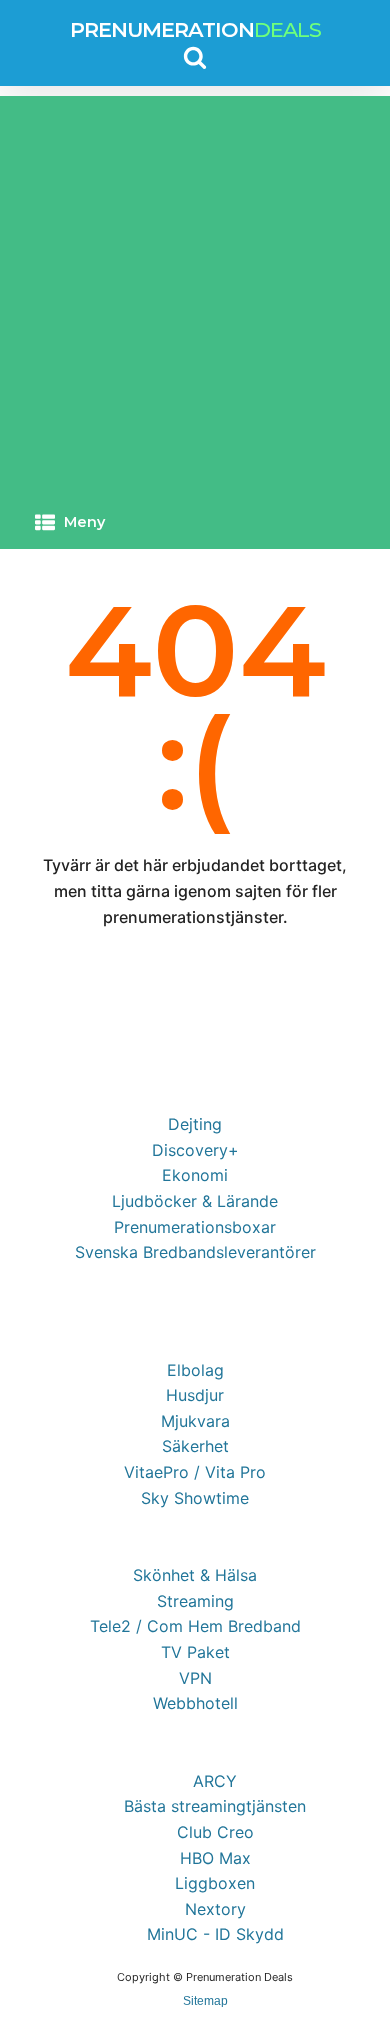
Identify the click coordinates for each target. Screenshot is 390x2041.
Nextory (215, 1909)
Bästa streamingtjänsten (215, 1806)
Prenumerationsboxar (195, 1227)
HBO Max (215, 1858)
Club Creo (215, 1832)
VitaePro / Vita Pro (195, 1472)
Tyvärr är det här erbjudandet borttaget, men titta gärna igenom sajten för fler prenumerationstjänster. (195, 890)
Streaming (195, 1601)
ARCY (215, 1781)
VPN (195, 1678)
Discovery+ (195, 1150)
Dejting (195, 1124)
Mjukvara (195, 1421)
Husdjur (195, 1395)
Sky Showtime (195, 1498)
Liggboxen (215, 1883)
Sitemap (205, 2001)
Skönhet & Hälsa (195, 1575)
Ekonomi (195, 1175)
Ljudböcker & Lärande (195, 1201)
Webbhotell (195, 1703)
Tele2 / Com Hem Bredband (195, 1626)
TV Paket (195, 1652)
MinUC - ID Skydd (215, 1934)
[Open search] (195, 57)
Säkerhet (195, 1446)
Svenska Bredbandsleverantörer (195, 1252)
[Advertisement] (195, 291)
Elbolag (195, 1370)
